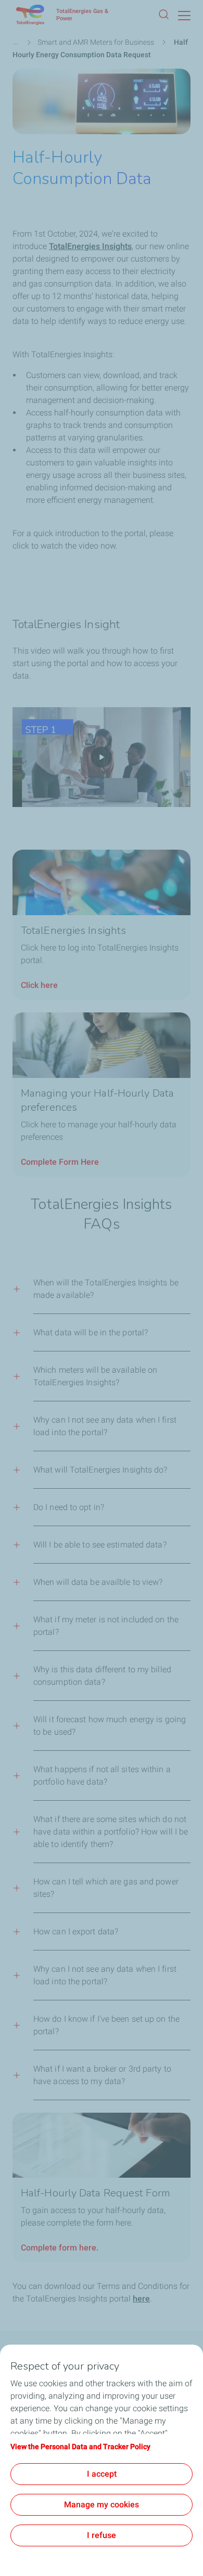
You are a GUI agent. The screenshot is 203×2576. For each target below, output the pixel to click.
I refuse (102, 2535)
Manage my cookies (102, 2505)
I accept (102, 2474)
